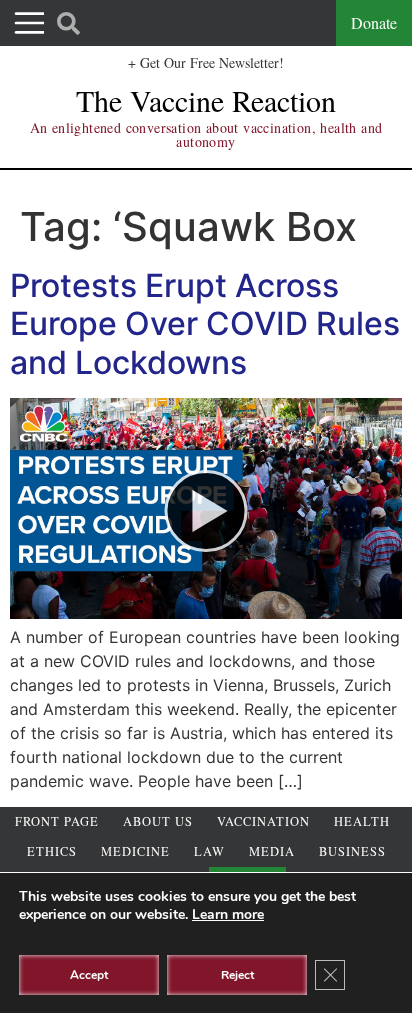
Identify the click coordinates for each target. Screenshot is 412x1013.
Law (209, 851)
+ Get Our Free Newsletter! (206, 62)
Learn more (228, 914)
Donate (374, 22)
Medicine (135, 851)
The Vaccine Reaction (206, 100)
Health (362, 821)
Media (272, 851)
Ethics (52, 851)
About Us (158, 821)
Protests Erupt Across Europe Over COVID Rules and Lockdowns (205, 324)
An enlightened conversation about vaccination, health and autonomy (206, 134)
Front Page (57, 821)
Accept (89, 975)
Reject (237, 975)
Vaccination (263, 821)
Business (352, 851)
